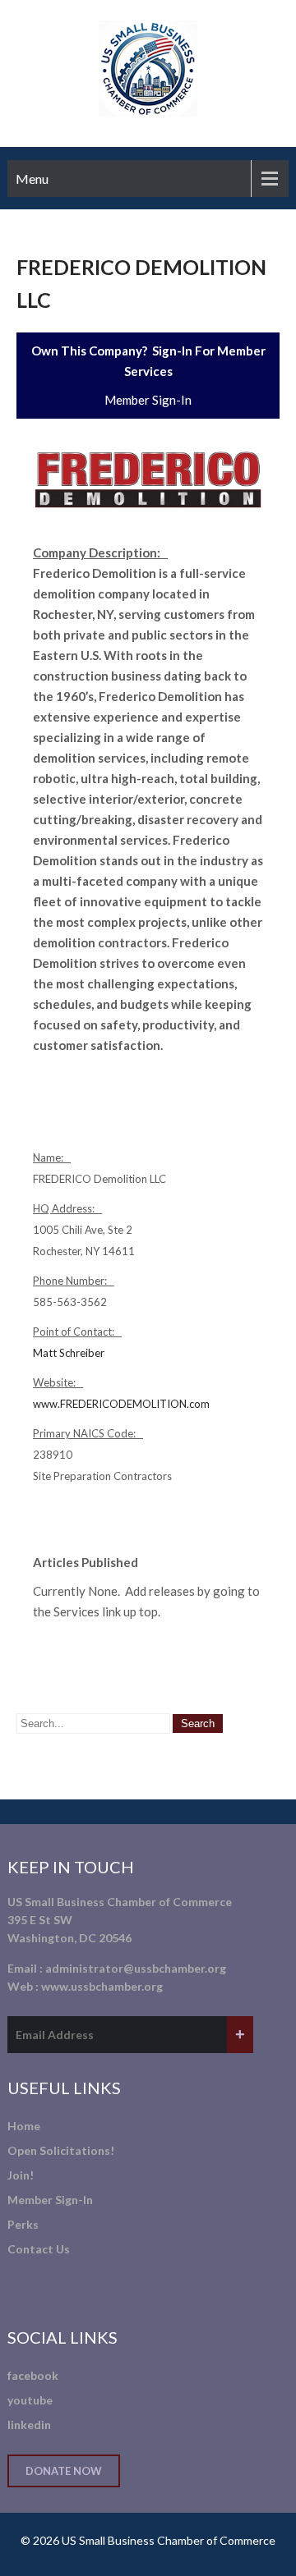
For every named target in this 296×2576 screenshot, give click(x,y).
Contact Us (39, 2249)
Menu (32, 179)
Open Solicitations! (61, 2150)
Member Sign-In (148, 400)
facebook (33, 2375)
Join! (21, 2175)
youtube (30, 2400)
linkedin (29, 2425)
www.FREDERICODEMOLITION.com (121, 1404)
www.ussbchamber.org (102, 1986)
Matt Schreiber (69, 1353)
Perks (23, 2224)
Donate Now (64, 2471)
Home (24, 2126)
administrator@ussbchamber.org (136, 1968)
